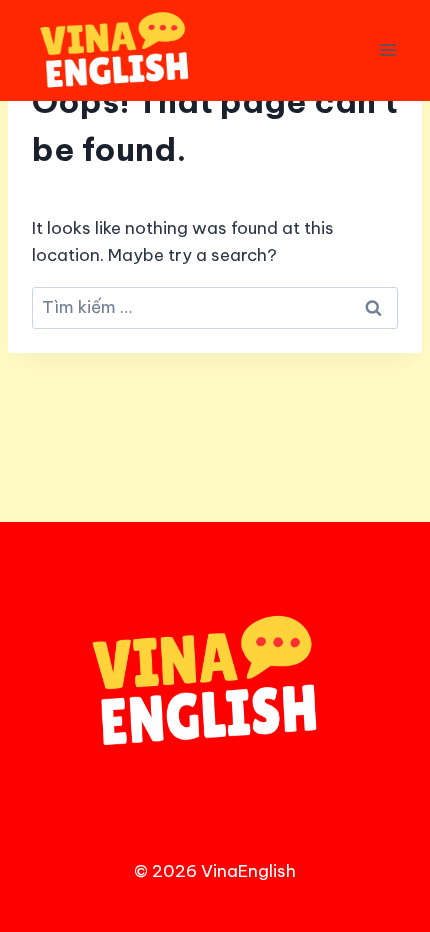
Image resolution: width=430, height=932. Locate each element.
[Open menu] (387, 50)
